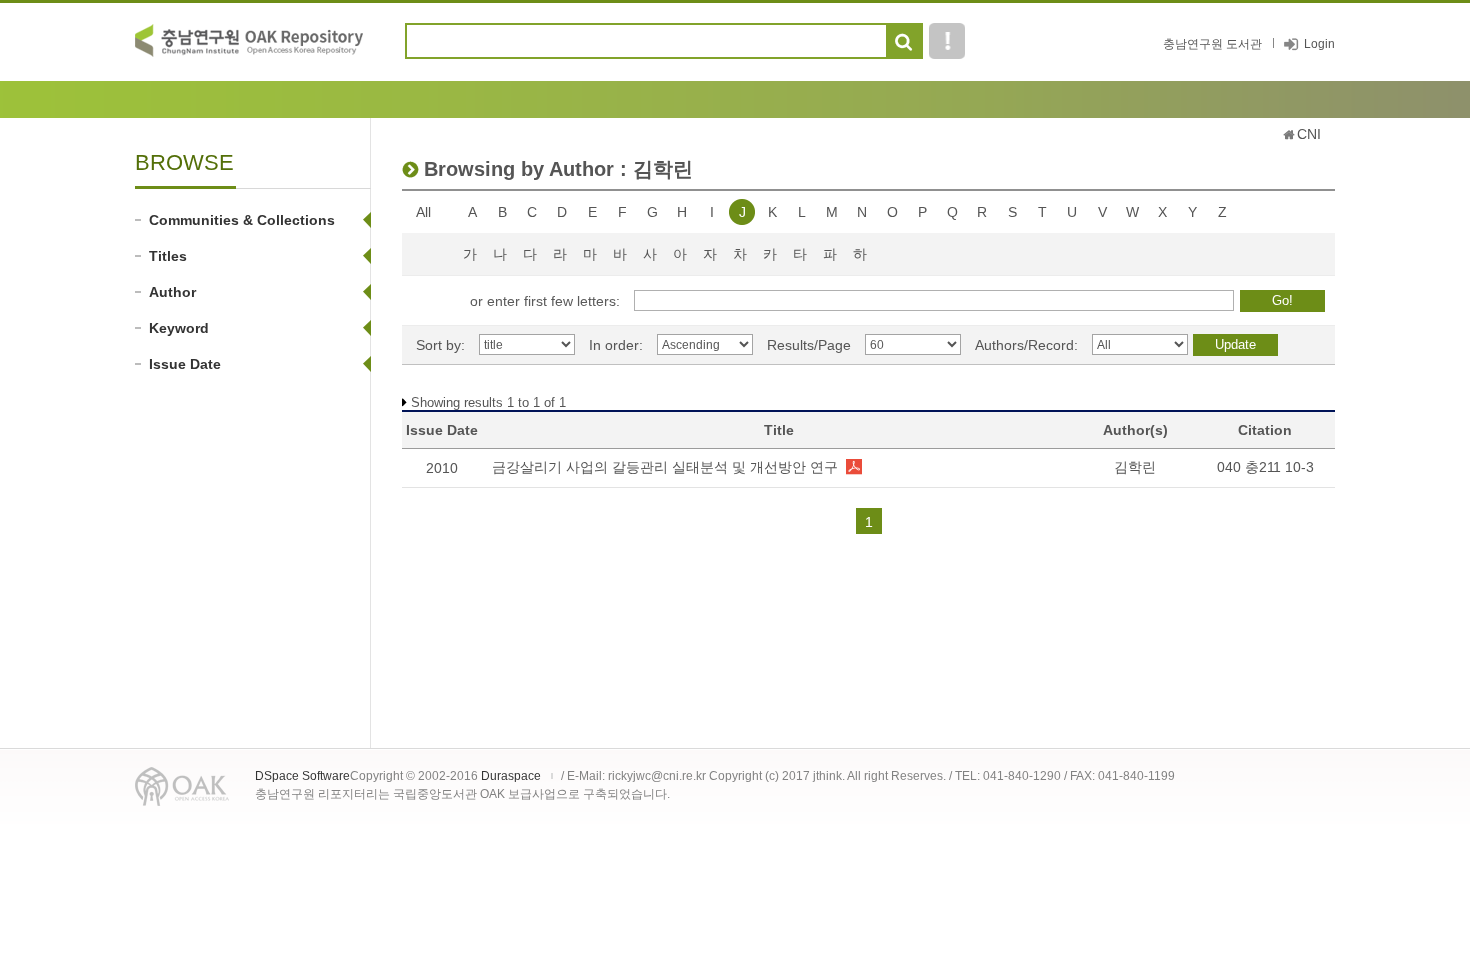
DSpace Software (302, 776)
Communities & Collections (242, 220)
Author (172, 292)
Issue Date (185, 364)
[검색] (903, 42)
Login (1319, 44)
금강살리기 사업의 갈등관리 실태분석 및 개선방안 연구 (665, 467)
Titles (168, 256)
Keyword (179, 328)
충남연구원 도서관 (1212, 44)
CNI (1309, 134)
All (423, 212)
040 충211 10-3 (1265, 467)
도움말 (947, 41)
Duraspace (511, 776)
